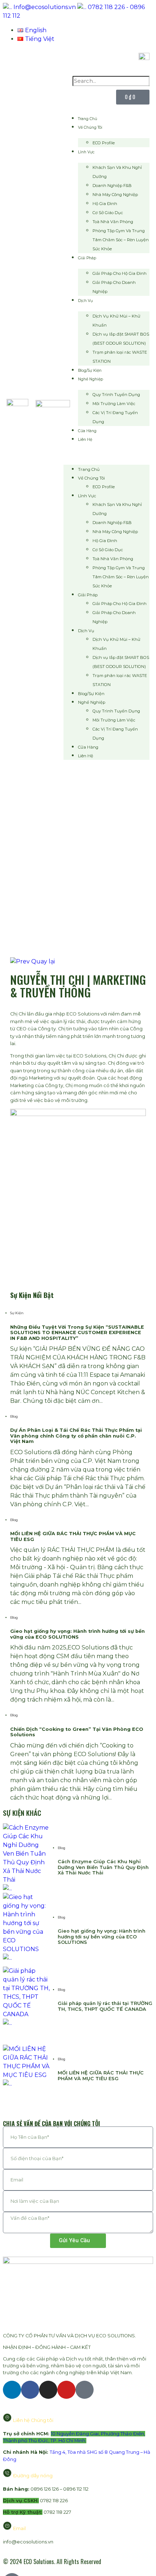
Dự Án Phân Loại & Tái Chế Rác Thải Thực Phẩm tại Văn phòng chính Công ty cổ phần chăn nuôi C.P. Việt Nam (76, 1436)
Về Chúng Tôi (90, 127)
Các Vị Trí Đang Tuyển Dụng (115, 417)
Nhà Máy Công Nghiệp (115, 195)
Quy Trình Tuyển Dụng (116, 395)
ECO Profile (104, 143)
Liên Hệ (85, 440)
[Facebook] (30, 2390)
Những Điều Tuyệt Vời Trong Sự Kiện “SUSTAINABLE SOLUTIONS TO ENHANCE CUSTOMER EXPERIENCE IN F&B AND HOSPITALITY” (77, 1333)
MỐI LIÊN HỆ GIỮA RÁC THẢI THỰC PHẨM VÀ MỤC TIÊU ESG (101, 2075)
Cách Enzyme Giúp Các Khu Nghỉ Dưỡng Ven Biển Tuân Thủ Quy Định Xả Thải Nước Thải (103, 1867)
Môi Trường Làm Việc (114, 404)
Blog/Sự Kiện (90, 371)
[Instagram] (48, 2390)
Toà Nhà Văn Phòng (113, 222)
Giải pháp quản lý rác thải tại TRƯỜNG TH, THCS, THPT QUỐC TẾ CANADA (105, 2006)
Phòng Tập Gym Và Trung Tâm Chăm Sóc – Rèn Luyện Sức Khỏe (121, 240)
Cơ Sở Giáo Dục (108, 213)
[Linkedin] (12, 2390)
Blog (14, 1416)
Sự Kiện (17, 1313)
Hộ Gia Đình (105, 204)
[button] (106, 454)
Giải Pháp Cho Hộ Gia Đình (120, 273)
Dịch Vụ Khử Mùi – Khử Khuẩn (116, 321)
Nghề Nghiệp (91, 379)
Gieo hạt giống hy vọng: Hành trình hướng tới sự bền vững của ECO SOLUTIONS (77, 1634)
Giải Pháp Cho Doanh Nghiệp (114, 287)
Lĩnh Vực (86, 152)
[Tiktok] (85, 2390)
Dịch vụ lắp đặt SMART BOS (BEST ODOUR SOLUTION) (121, 339)
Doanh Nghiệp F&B (112, 186)
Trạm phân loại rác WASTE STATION (120, 357)
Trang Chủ (88, 119)
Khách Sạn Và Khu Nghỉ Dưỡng (117, 172)
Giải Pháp (87, 258)
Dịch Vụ (85, 301)
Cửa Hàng (87, 431)
